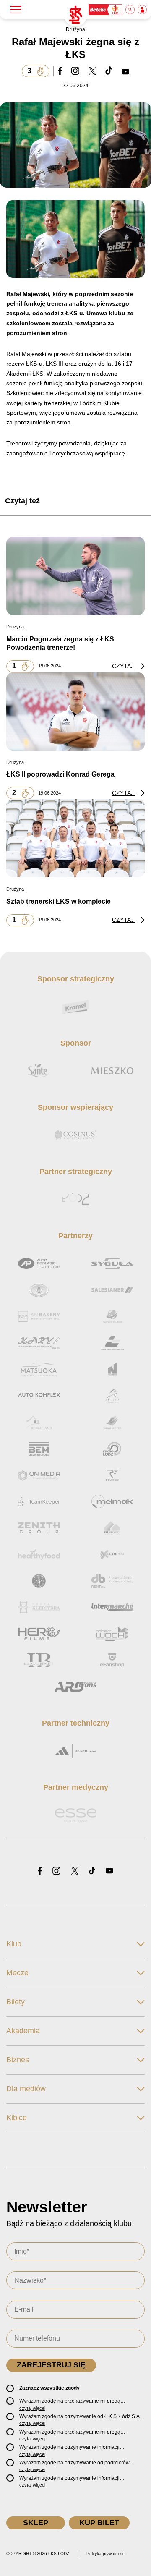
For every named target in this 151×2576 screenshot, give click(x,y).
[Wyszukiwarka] (130, 10)
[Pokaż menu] (16, 10)
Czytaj (124, 666)
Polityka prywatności (106, 2554)
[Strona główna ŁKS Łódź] (75, 15)
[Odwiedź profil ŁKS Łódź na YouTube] (109, 1871)
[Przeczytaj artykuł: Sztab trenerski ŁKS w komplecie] (75, 838)
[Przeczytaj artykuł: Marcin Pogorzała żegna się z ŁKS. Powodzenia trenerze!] (75, 576)
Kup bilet (99, 2523)
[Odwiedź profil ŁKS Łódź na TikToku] (92, 1871)
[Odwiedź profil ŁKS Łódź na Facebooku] (40, 1871)
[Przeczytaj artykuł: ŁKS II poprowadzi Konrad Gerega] (75, 711)
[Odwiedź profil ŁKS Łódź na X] (75, 1871)
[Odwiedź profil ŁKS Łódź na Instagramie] (56, 1871)
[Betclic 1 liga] (106, 10)
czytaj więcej (32, 2408)
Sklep (36, 2523)
